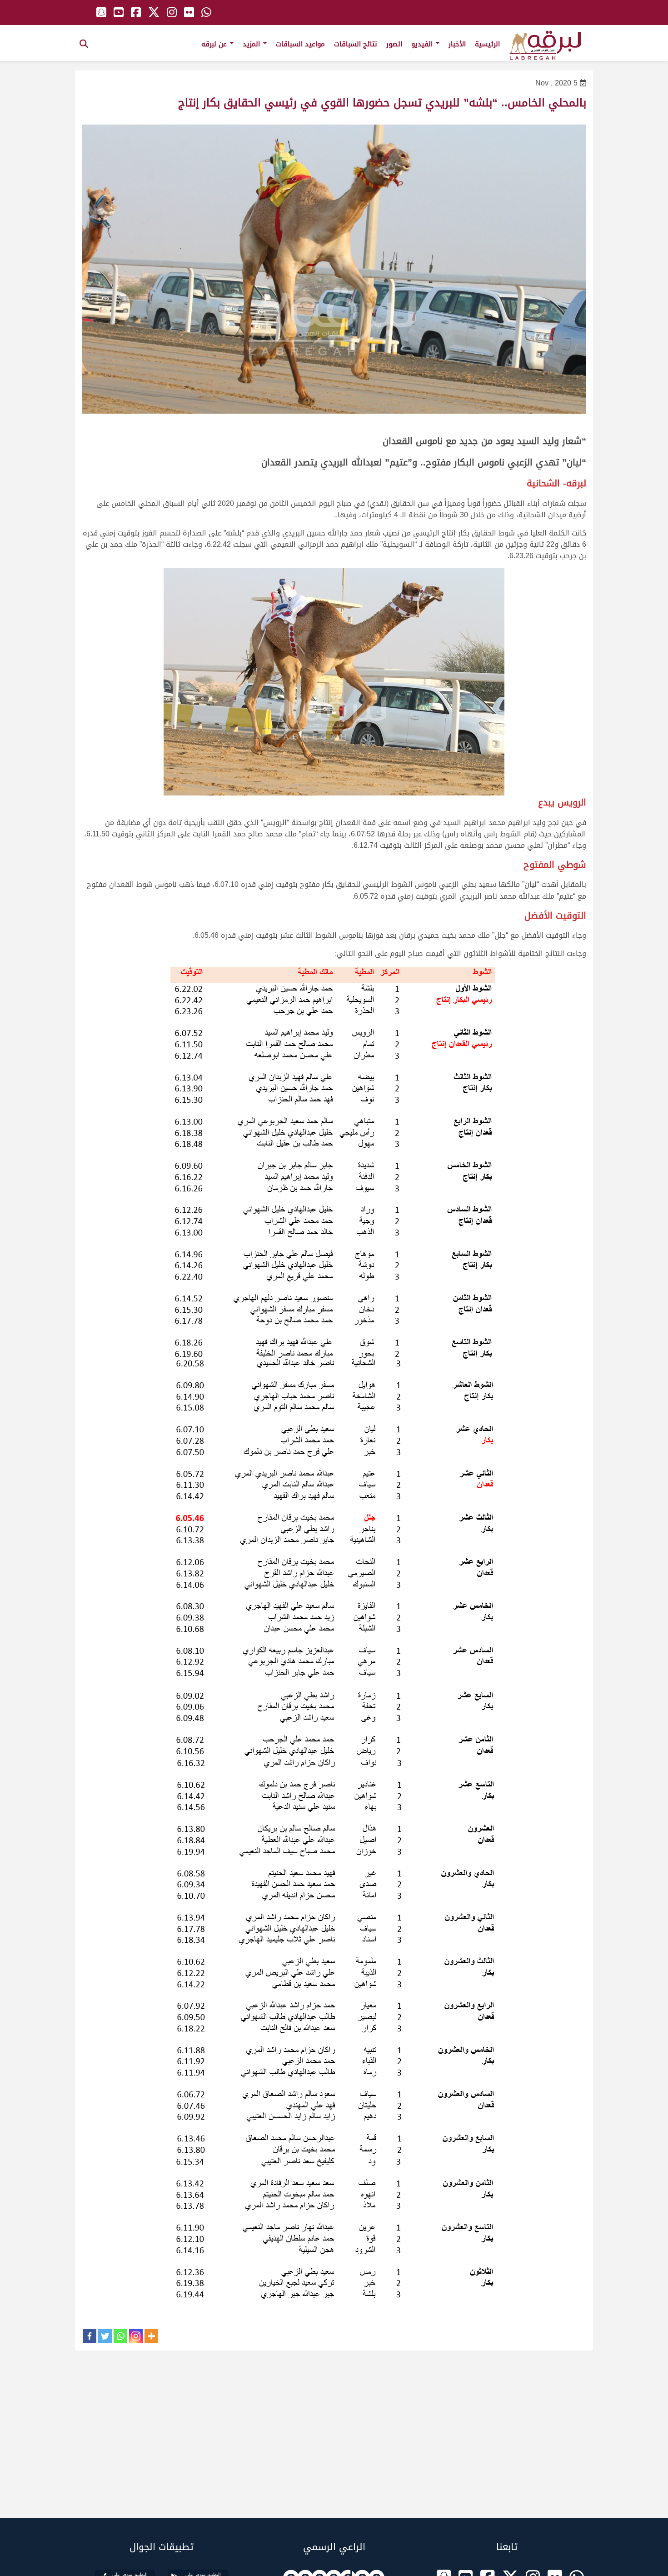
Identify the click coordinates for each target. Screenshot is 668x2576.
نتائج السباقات (356, 44)
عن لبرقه (215, 44)
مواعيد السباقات (300, 44)
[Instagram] (136, 2336)
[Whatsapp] (120, 2336)
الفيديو (423, 44)
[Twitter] (105, 2336)
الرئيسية (487, 44)
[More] (151, 2336)
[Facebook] (90, 2336)
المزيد (252, 44)
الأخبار (457, 44)
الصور (394, 44)
